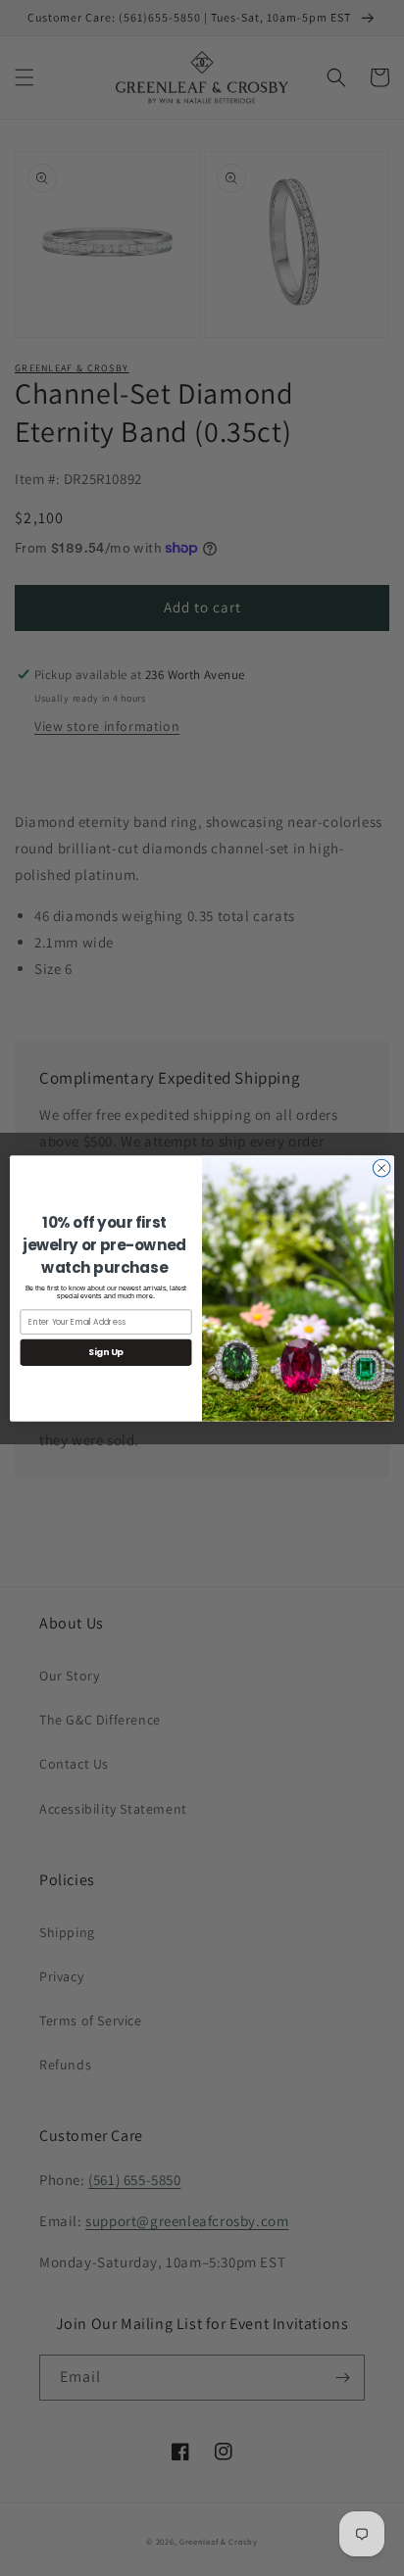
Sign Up (106, 1352)
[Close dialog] (381, 1168)
